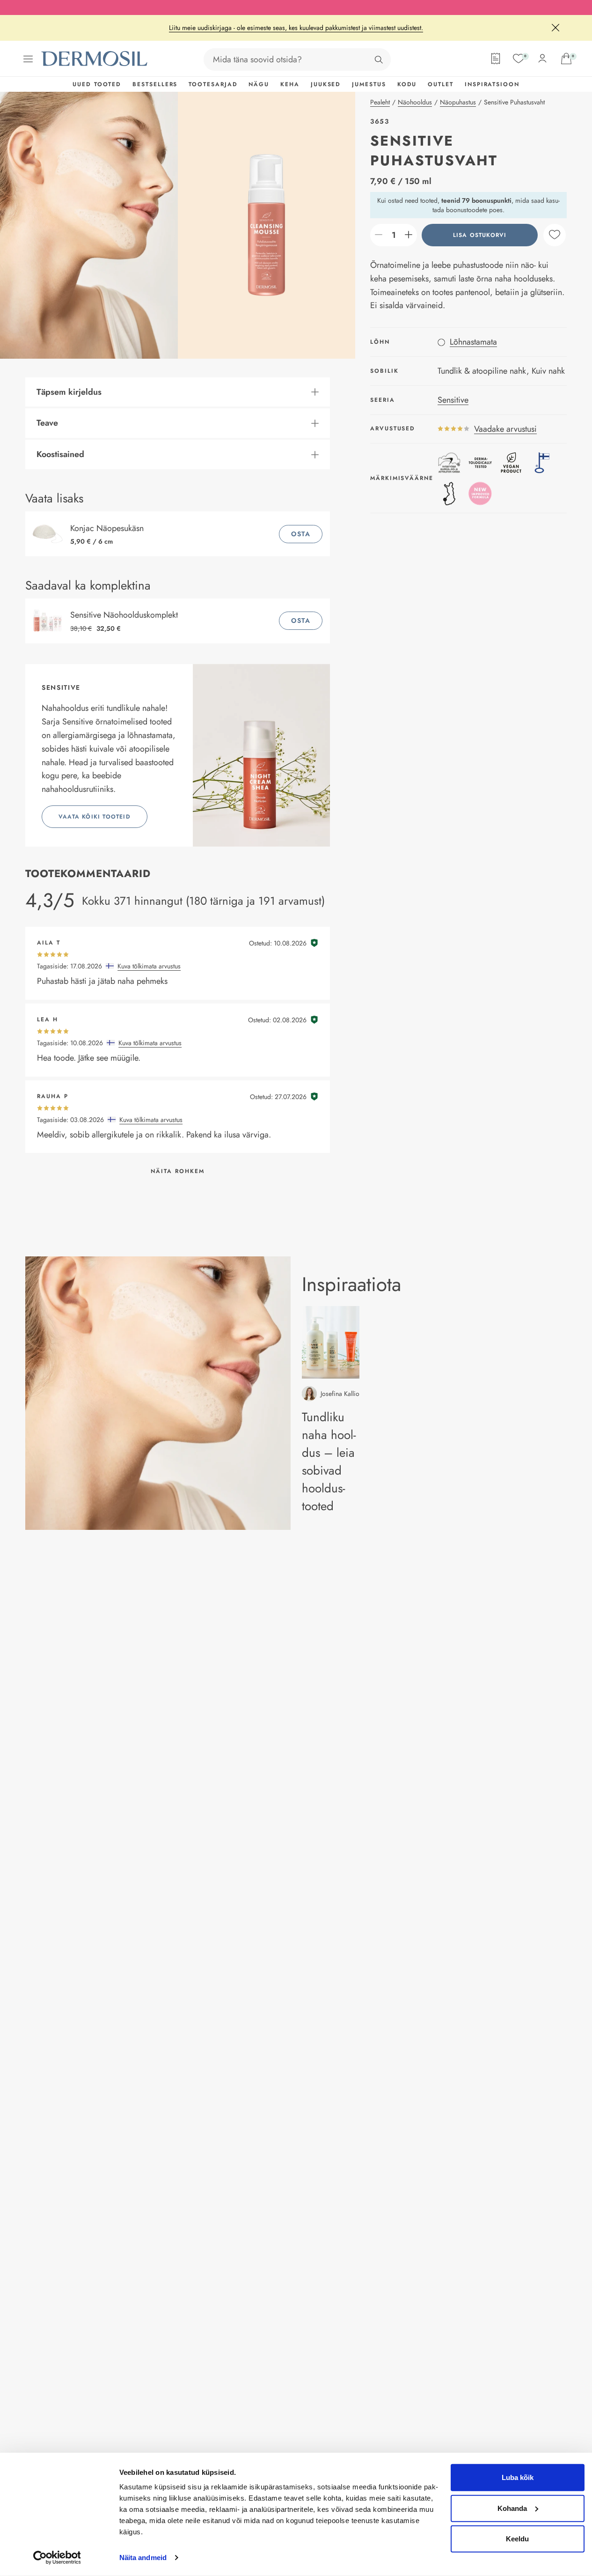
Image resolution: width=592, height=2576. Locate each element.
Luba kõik (518, 2477)
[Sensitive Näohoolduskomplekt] (50, 621)
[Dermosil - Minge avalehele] (95, 59)
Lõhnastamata (473, 341)
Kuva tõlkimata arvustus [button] (149, 966)
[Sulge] (555, 28)
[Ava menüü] (28, 59)
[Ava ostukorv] (566, 59)
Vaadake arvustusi (505, 428)
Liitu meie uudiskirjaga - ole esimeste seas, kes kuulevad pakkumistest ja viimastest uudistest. (296, 28)
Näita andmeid (143, 2558)
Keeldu (517, 2539)
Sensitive (453, 399)
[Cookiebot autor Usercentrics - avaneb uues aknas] (57, 2558)
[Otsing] (379, 59)
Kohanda (512, 2508)
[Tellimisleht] (496, 59)
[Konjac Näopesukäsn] (50, 534)
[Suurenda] (409, 235)
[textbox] (394, 235)
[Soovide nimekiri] (519, 59)
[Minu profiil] (542, 59)
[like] (555, 235)
